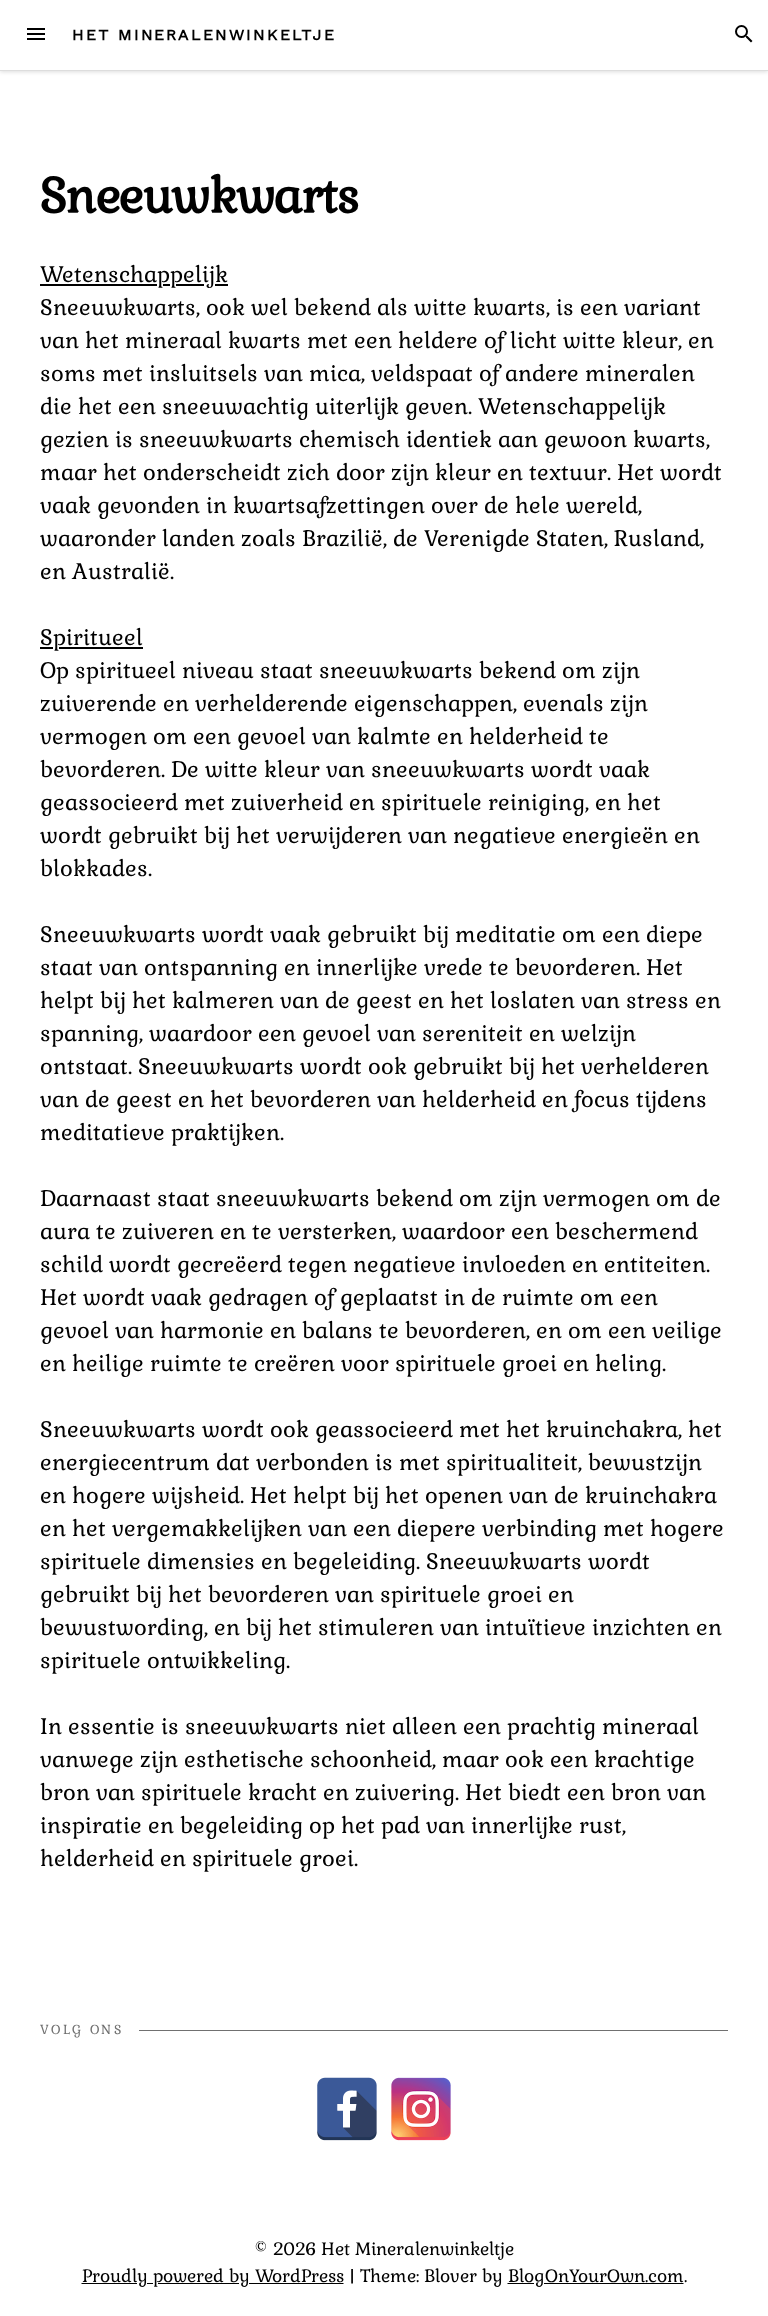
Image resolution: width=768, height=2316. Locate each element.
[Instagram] (421, 2109)
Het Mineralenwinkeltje (204, 34)
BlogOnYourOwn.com (596, 2276)
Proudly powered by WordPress (213, 2276)
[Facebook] (347, 2109)
